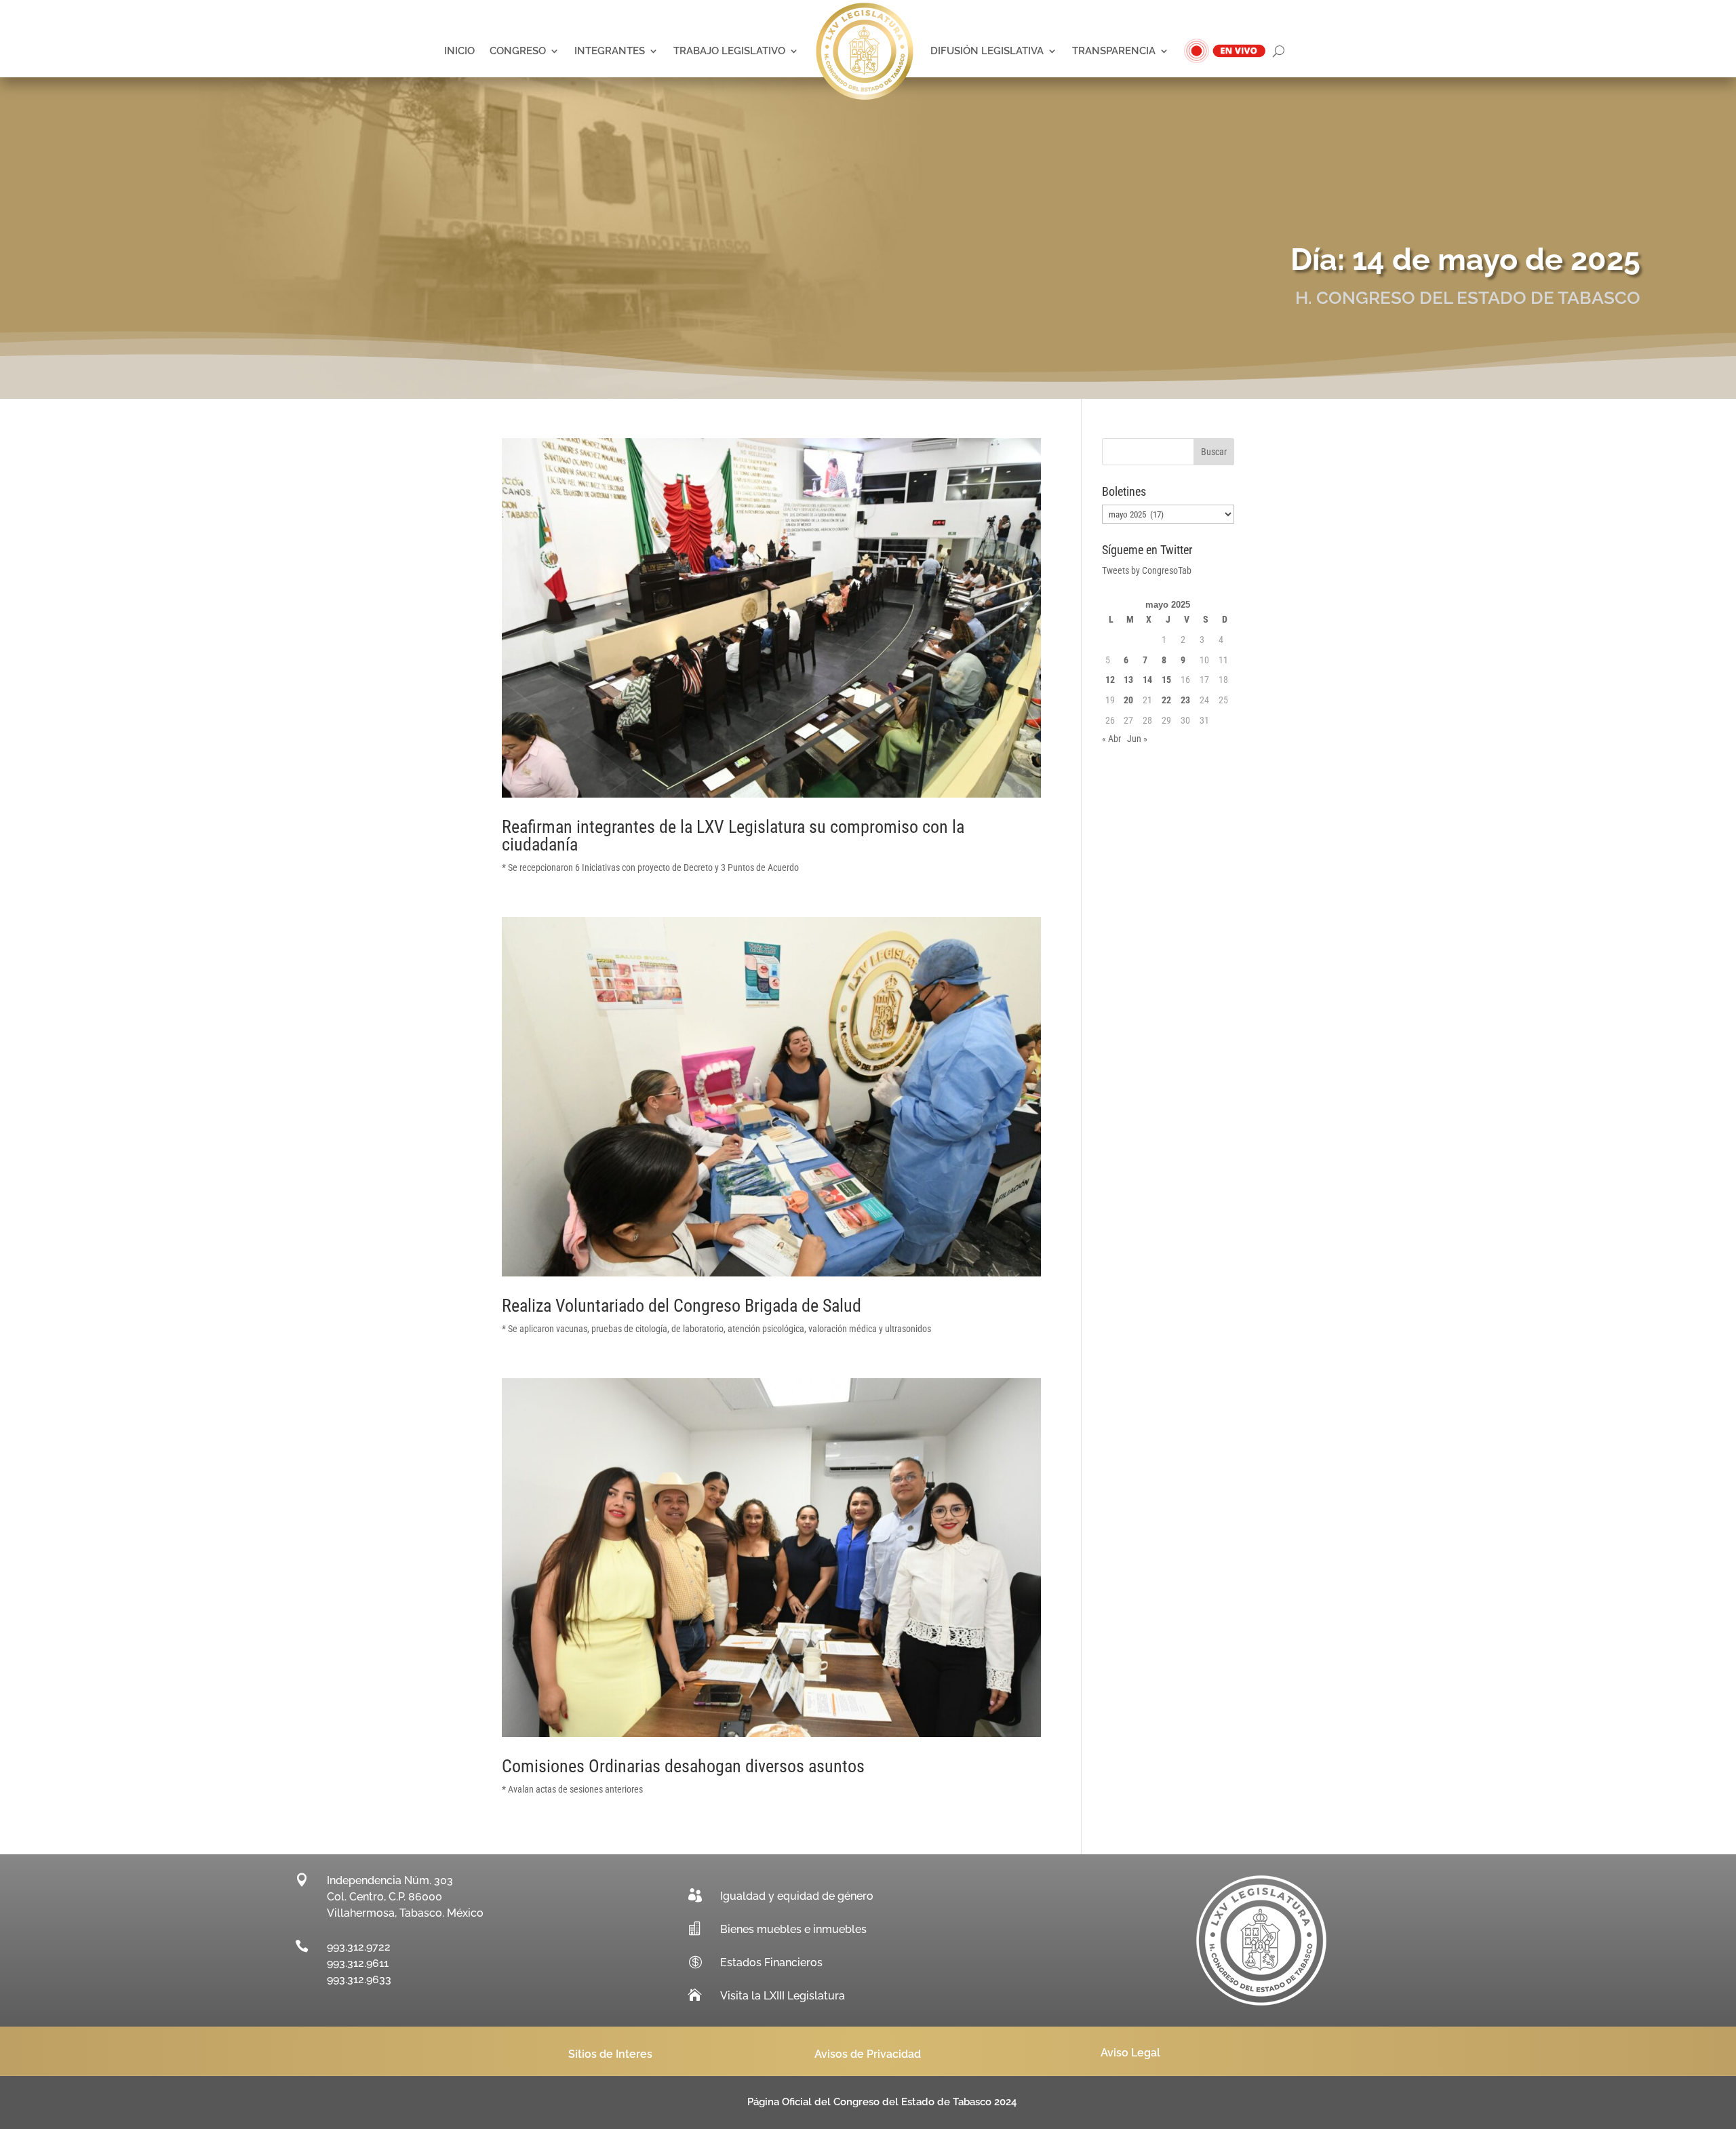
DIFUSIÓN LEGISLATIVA (987, 51)
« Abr (1111, 739)
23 (1185, 700)
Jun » (1137, 739)
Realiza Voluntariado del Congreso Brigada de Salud (682, 1306)
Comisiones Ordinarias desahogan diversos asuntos (683, 1766)
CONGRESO (518, 51)
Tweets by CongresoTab (1147, 570)
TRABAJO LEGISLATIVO (729, 51)
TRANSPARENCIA (1114, 51)
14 (1147, 680)
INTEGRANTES (610, 51)
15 (1166, 680)
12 (1110, 680)
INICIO (459, 51)
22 (1166, 700)
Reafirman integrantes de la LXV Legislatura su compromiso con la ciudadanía (733, 836)
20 (1128, 700)
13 (1128, 680)
